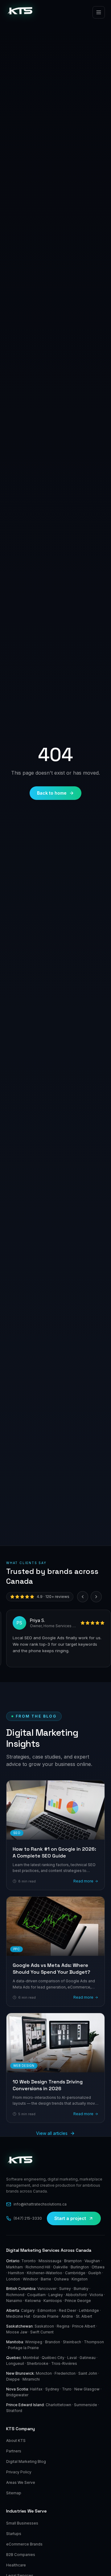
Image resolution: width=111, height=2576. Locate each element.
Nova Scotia (17, 2389)
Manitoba (15, 2342)
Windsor (30, 2279)
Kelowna (33, 2301)
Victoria (96, 2295)
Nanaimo (14, 2301)
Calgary (28, 2310)
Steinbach (72, 2342)
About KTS (16, 2441)
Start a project (70, 2218)
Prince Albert (84, 2326)
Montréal (31, 2358)
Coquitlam (36, 2295)
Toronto (29, 2261)
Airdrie (67, 2316)
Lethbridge (89, 2310)
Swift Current (42, 2332)
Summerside (86, 2405)
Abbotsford (76, 2295)
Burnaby (81, 2289)
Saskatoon (44, 2326)
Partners (14, 2451)
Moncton (44, 2373)
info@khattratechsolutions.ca (40, 2204)
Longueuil (15, 2363)
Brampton (73, 2261)
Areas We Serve (21, 2482)
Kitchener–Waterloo (45, 2273)
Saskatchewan (19, 2326)
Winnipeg (34, 2342)
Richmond (15, 2295)
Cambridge (75, 2273)
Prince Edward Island (25, 2405)
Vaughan (92, 2261)
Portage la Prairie (23, 2348)
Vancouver (47, 2289)
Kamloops (53, 2301)
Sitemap (14, 2493)
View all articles (52, 2133)
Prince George (78, 2301)
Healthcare (16, 2565)
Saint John (88, 2373)
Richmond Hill (38, 2267)
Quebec (14, 2358)
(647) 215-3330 (28, 2218)
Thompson (94, 2342)
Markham (14, 2267)
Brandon (53, 2342)
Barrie (46, 2279)
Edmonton (47, 2310)
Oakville (60, 2267)
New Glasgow (87, 2389)
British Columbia (21, 2289)
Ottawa (98, 2267)
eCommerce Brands (24, 2544)
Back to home (52, 793)
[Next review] (96, 1597)
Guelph (95, 2273)
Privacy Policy (19, 2472)
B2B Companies (21, 2555)
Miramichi (31, 2379)
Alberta (13, 2310)
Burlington (80, 2267)
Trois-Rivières (64, 2363)
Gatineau (88, 2358)
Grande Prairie (46, 2316)
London (13, 2279)
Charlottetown (58, 2405)
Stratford (14, 2411)
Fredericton (65, 2373)
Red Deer (68, 2310)
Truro (67, 2389)
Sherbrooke (38, 2363)
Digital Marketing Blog (26, 2461)
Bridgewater (17, 2395)
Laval (72, 2358)
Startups (14, 2534)
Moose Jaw (17, 2332)
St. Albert (84, 2316)
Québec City (53, 2358)
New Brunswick (20, 2373)
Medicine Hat (18, 2316)
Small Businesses (22, 2523)
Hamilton (16, 2273)
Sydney (52, 2389)
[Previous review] (83, 1597)
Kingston (80, 2279)
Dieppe (13, 2379)
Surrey (65, 2289)
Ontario (13, 2261)
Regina (63, 2326)
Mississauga (50, 2261)
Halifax (36, 2389)
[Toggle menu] (99, 12)
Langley (56, 2295)
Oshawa (61, 2279)
